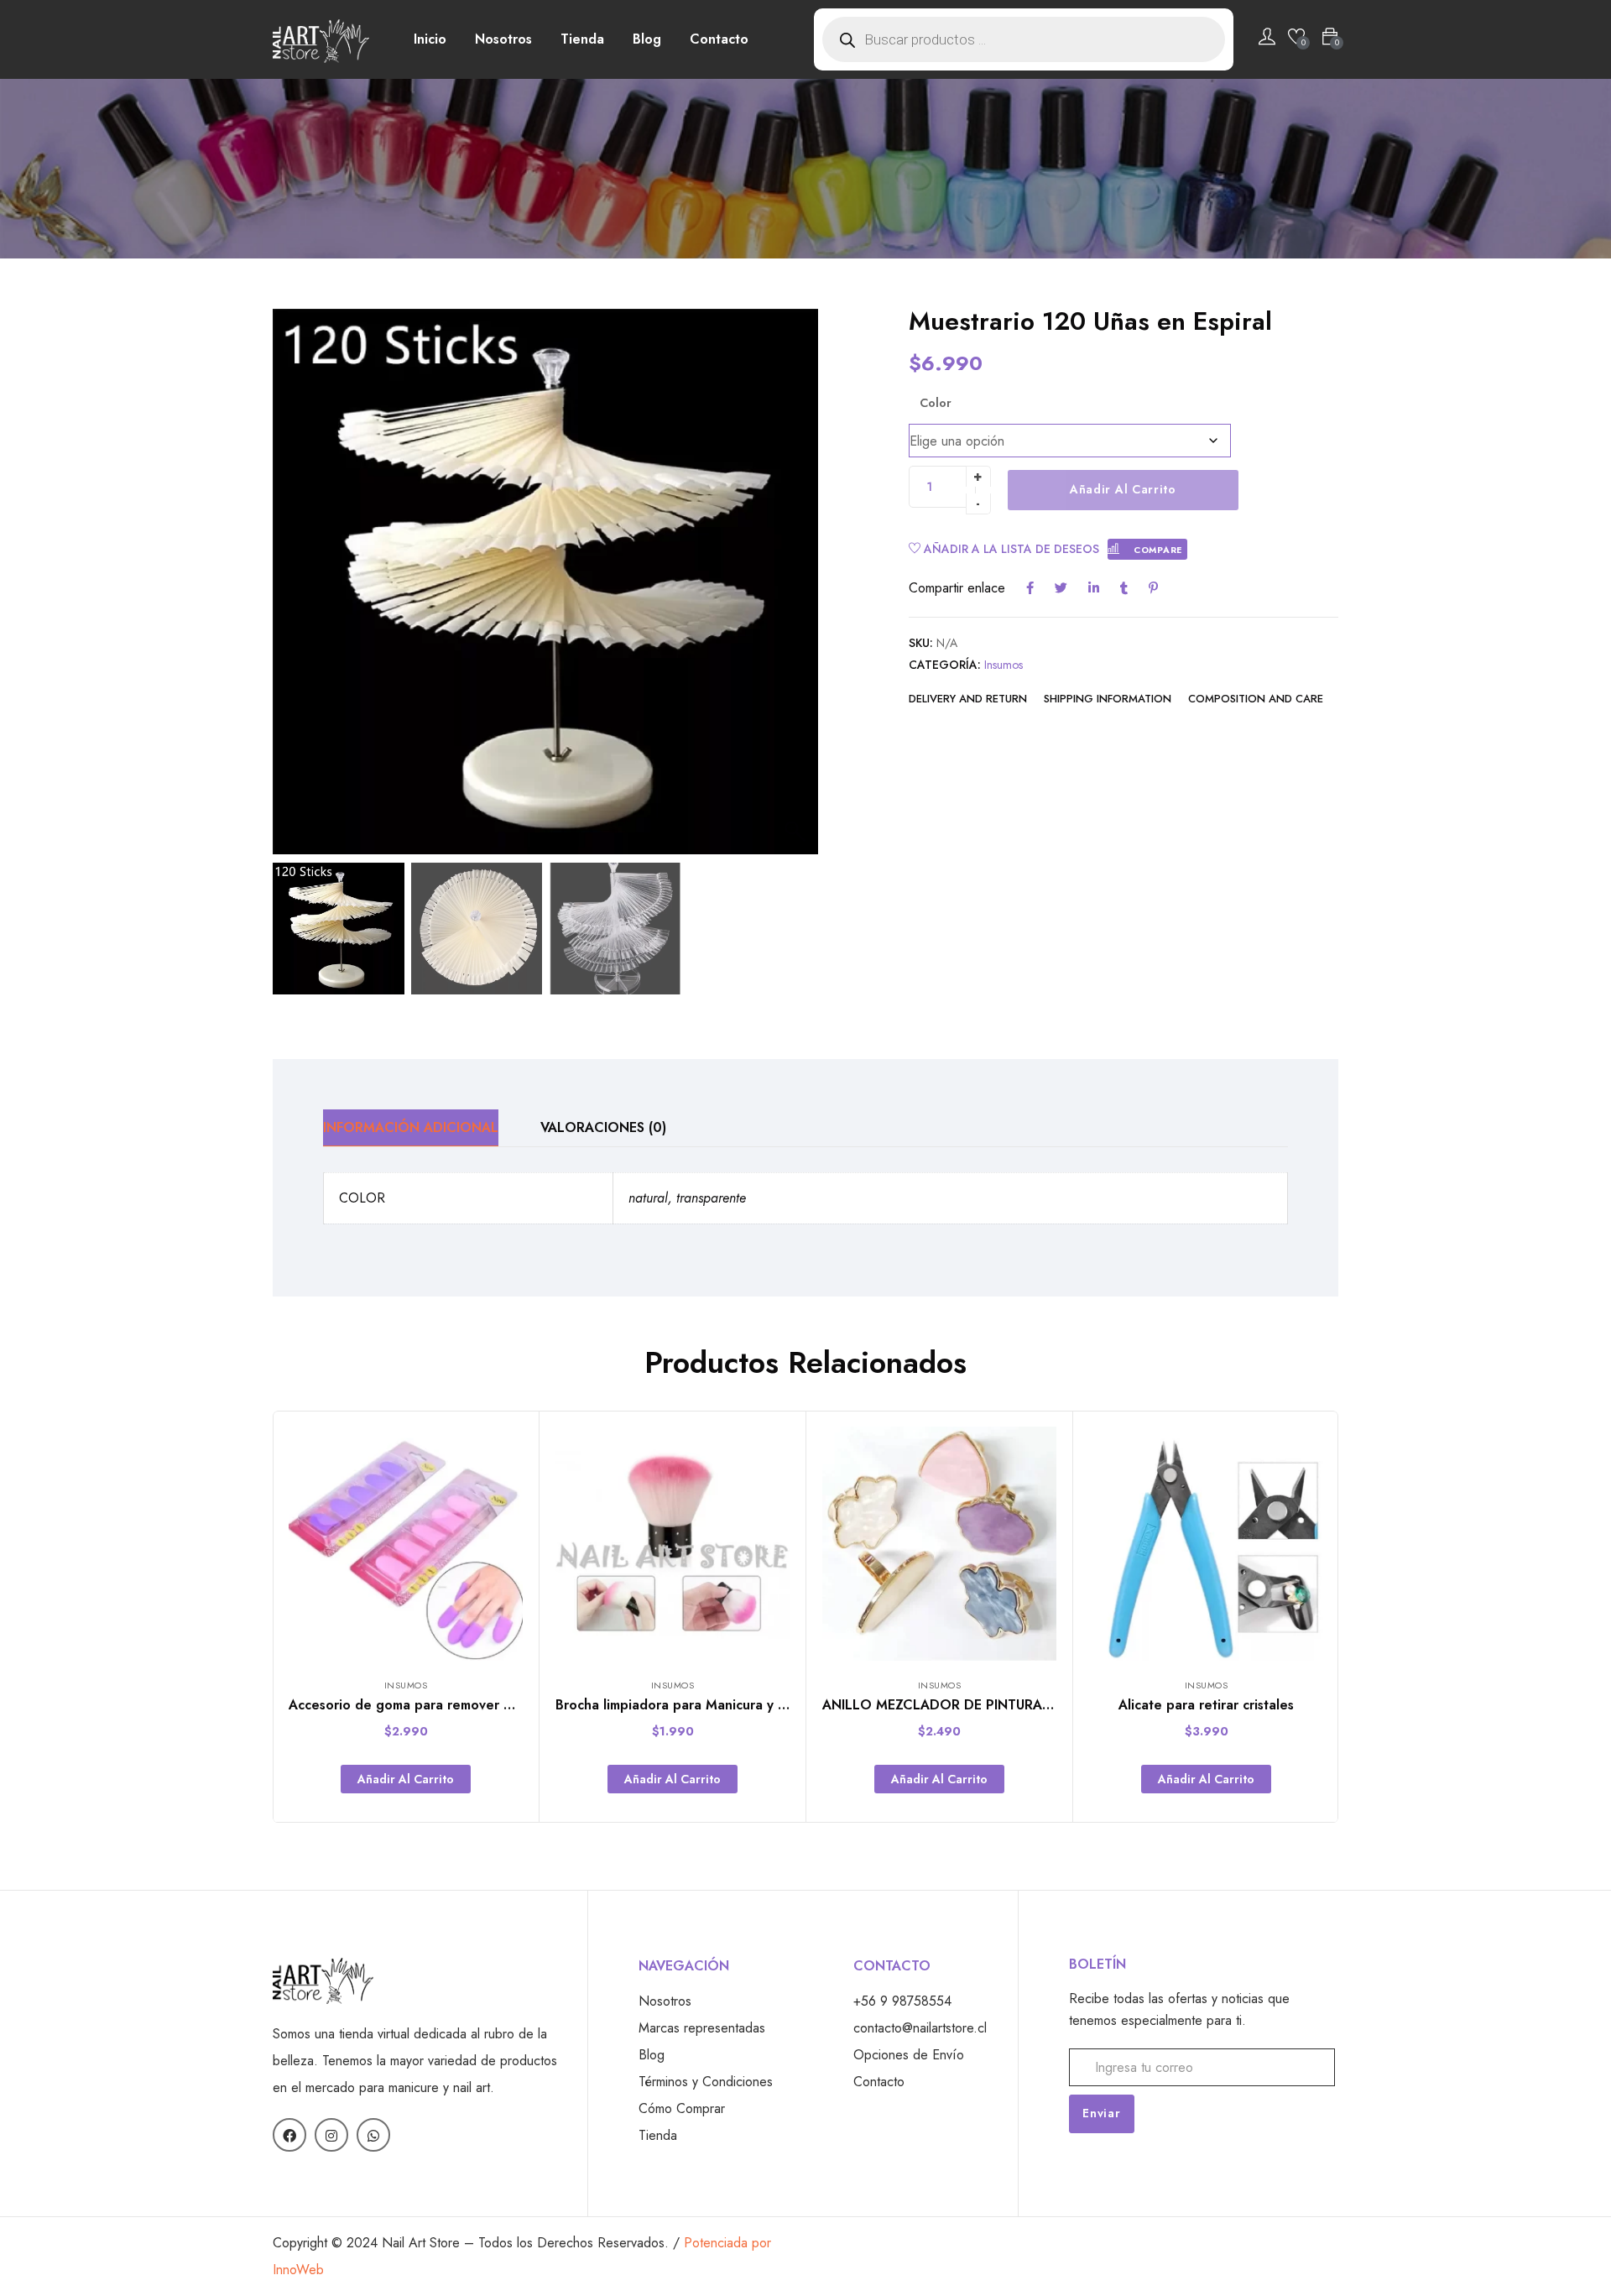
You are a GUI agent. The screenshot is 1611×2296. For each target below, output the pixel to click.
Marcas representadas (702, 2028)
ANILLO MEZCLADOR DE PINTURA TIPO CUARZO (980, 1705)
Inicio (430, 39)
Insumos (1004, 665)
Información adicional (411, 1127)
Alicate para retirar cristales (1206, 1705)
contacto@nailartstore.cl (920, 2028)
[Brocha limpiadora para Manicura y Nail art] (673, 1544)
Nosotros (503, 39)
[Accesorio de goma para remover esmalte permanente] (406, 1544)
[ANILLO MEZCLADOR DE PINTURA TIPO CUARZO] (939, 1544)
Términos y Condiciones (706, 2082)
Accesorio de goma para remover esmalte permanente (461, 1705)
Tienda (582, 39)
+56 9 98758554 (902, 2001)
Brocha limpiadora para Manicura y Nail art (690, 1705)
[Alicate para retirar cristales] (1206, 1544)
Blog (647, 39)
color (936, 403)
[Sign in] (1267, 39)
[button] (797, 590)
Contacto (719, 39)
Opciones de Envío (909, 2055)
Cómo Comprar (682, 2108)
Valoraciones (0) (603, 1127)
